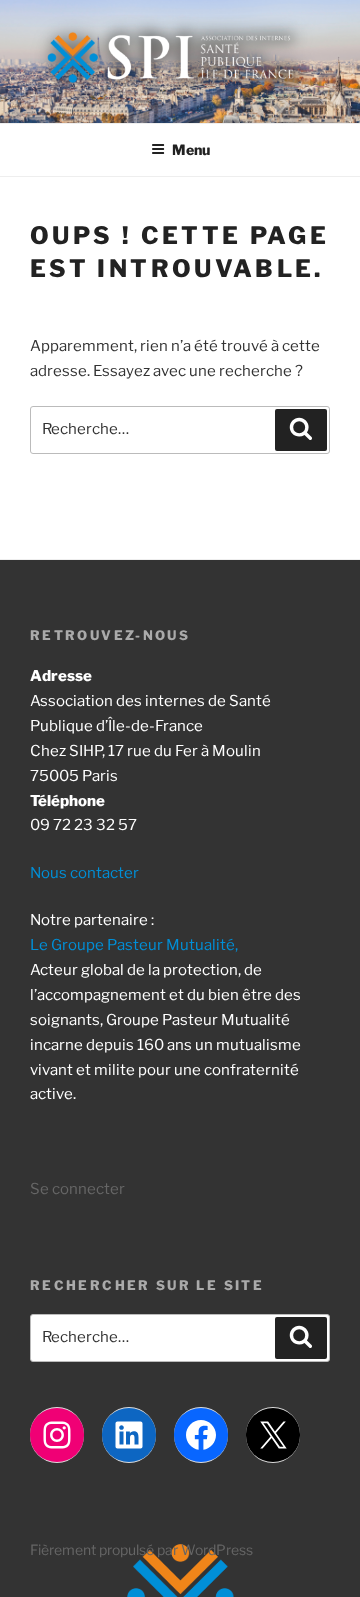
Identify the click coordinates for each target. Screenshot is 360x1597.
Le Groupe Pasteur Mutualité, (134, 945)
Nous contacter (84, 873)
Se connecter (77, 1189)
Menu (191, 149)
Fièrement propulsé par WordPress (141, 1549)
